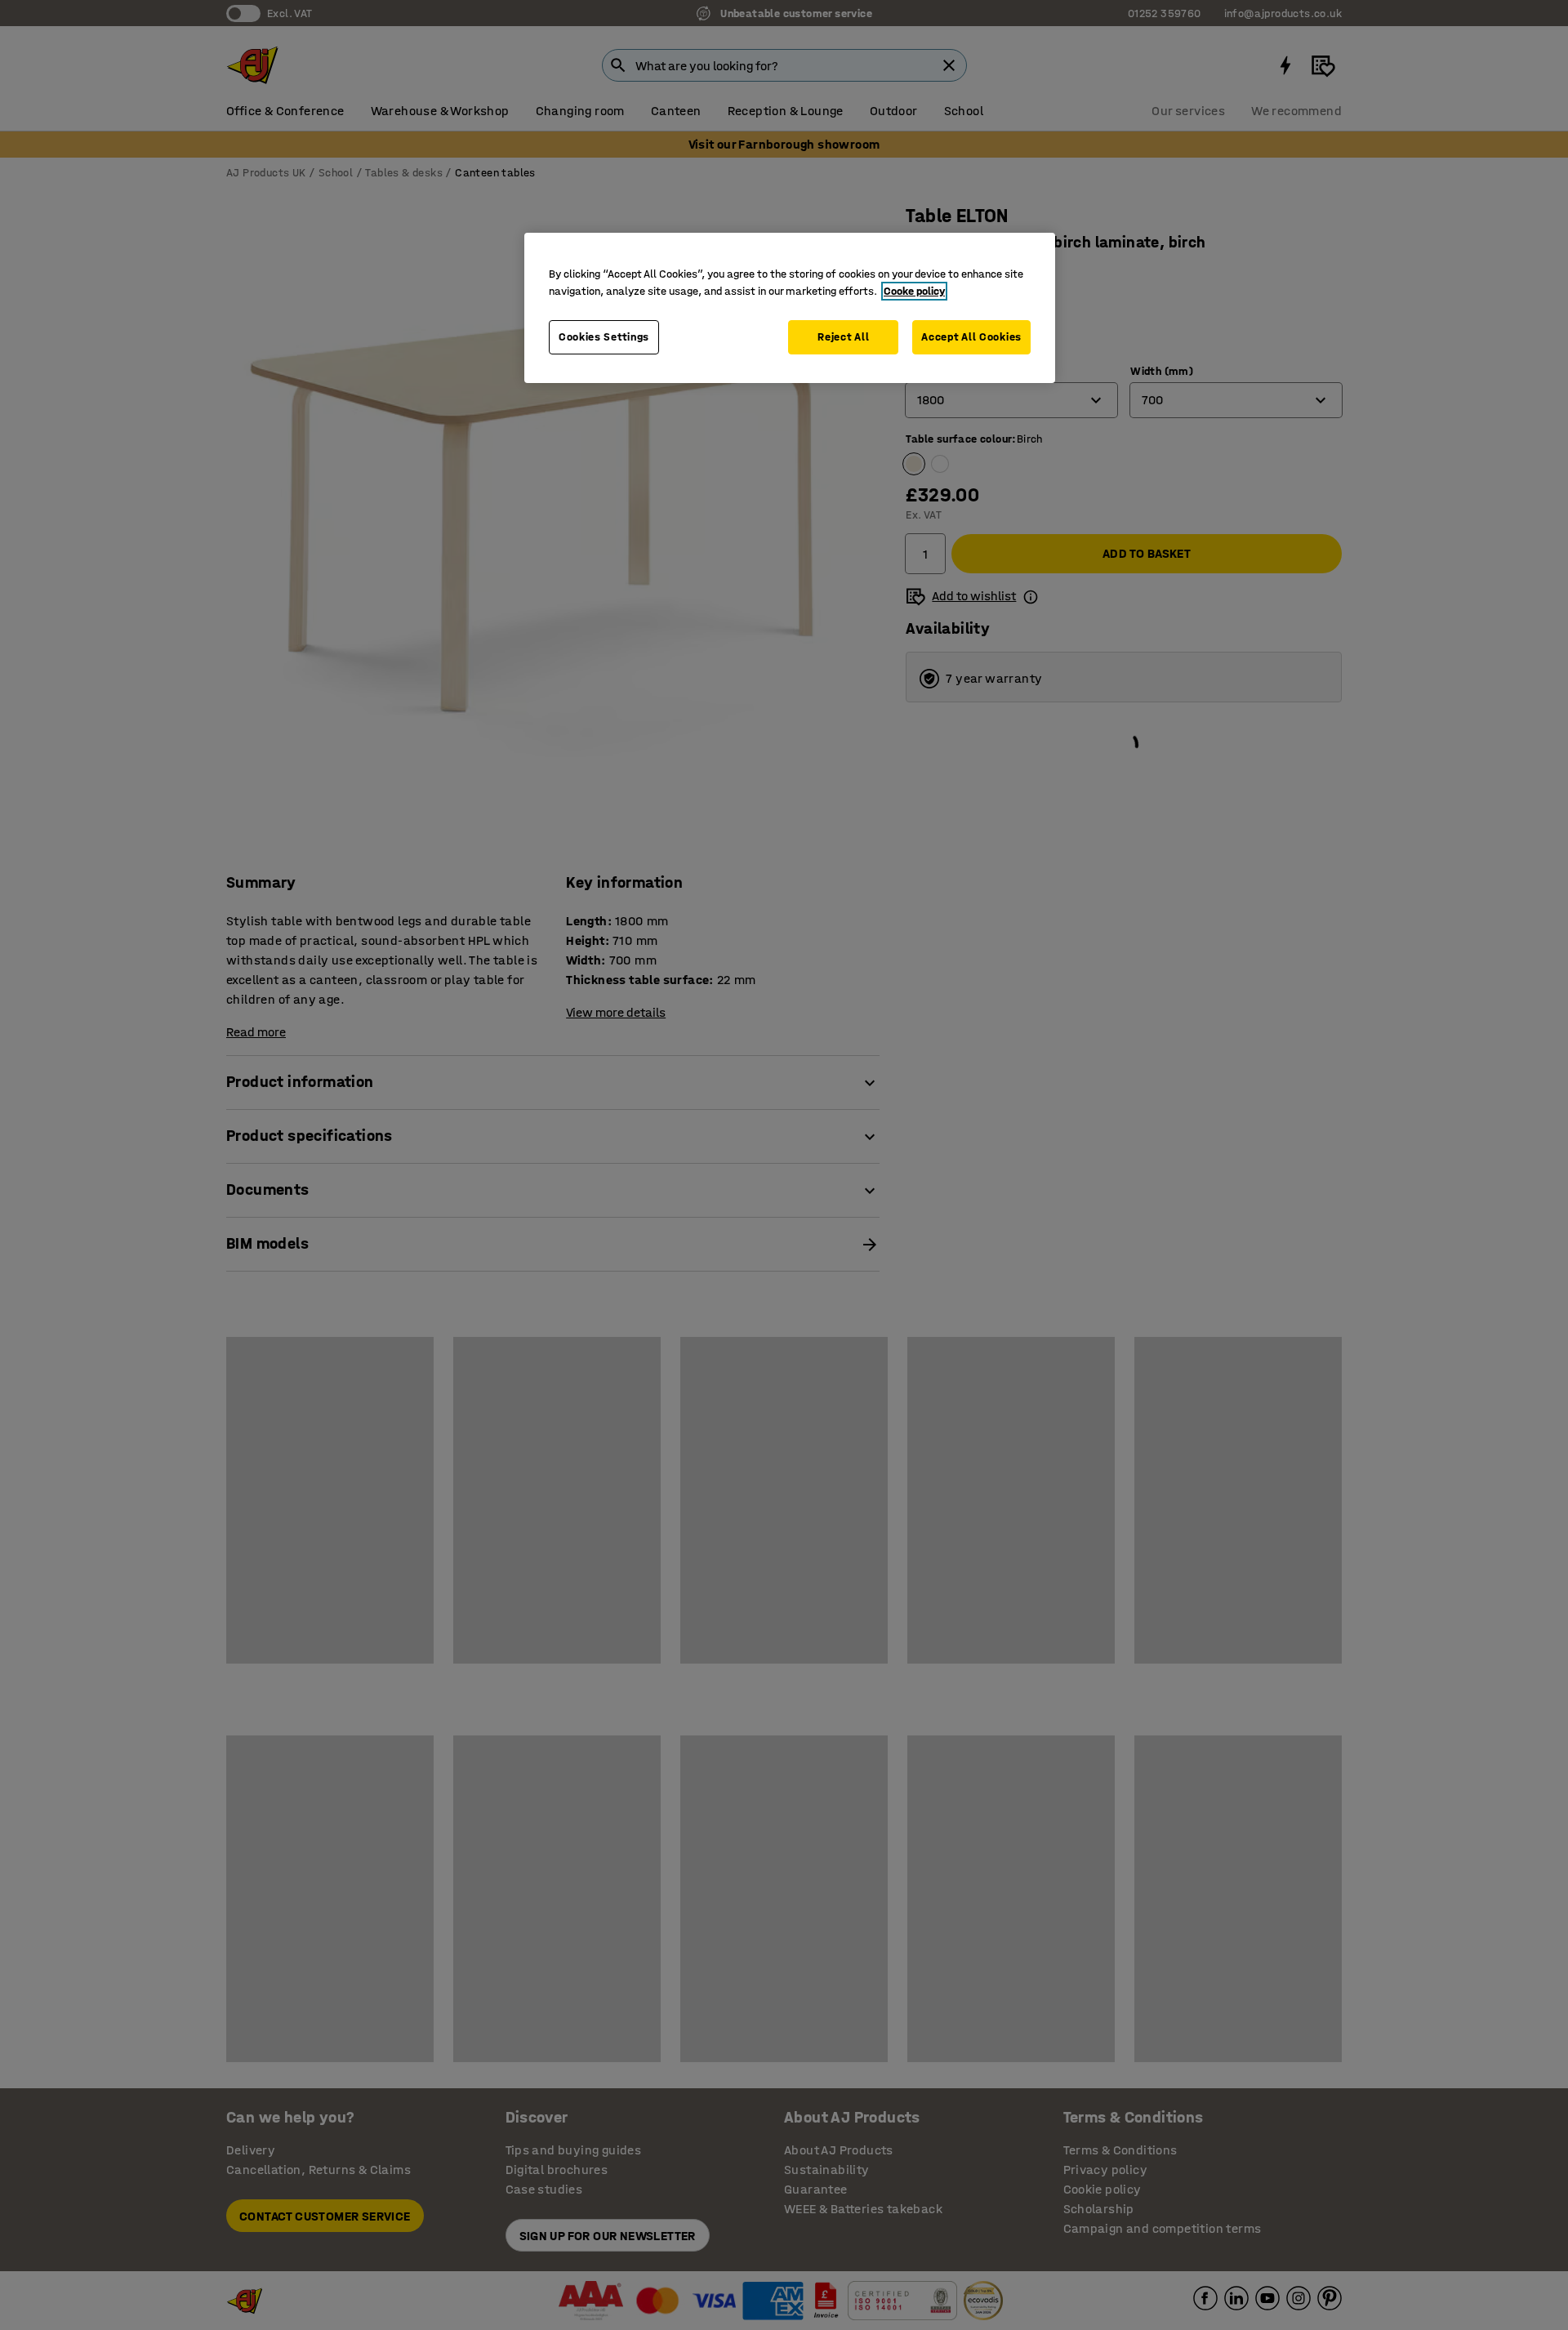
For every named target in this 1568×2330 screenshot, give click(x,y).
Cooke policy (914, 291)
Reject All (843, 337)
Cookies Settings (604, 337)
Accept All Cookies (971, 337)
